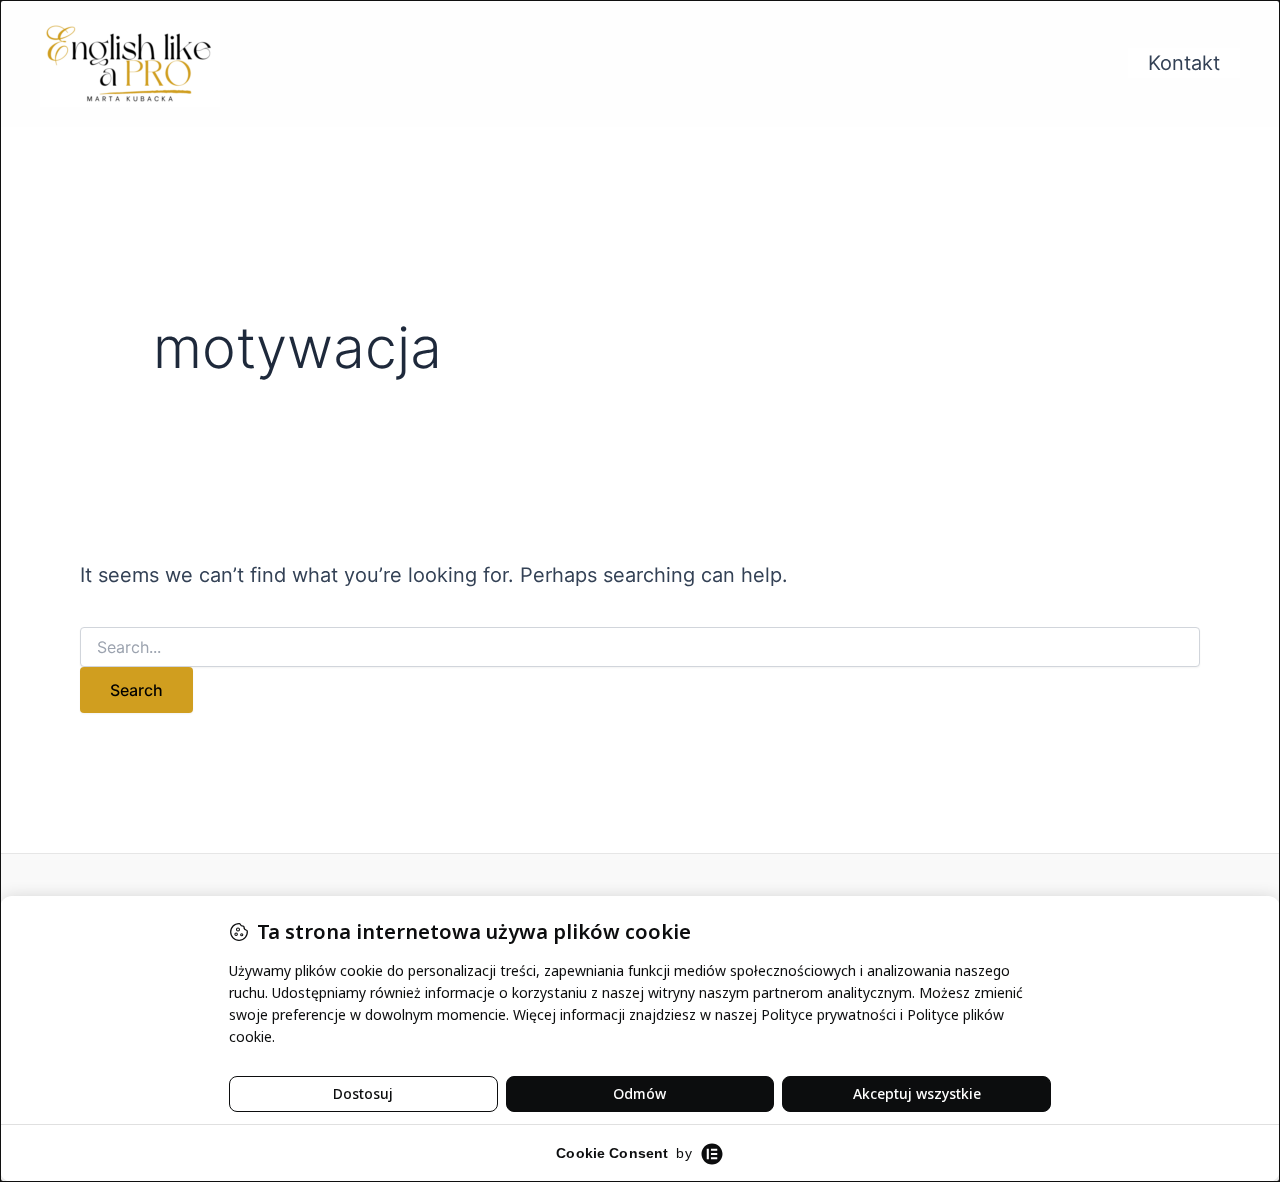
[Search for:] (640, 647)
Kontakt (1184, 63)
